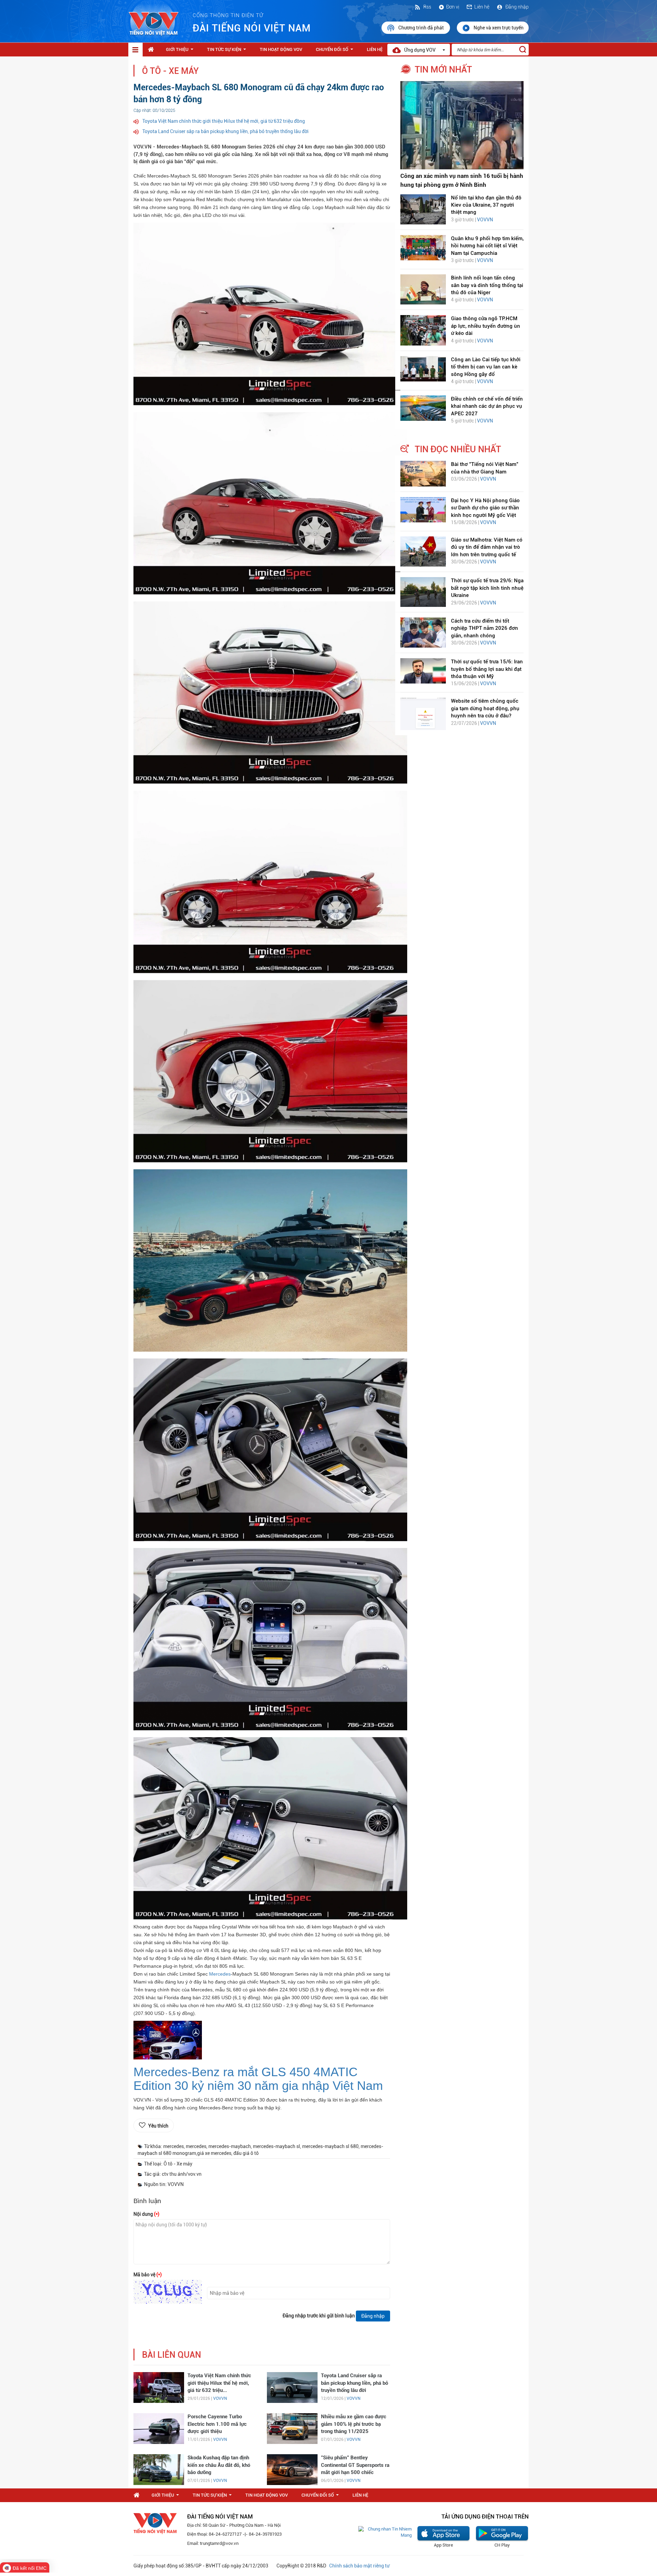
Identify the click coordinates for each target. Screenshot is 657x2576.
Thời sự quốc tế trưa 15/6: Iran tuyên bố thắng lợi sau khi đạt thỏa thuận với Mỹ (487, 669)
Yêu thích (158, 2126)
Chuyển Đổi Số (336, 51)
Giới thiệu (181, 51)
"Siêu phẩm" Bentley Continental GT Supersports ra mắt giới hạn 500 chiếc (355, 2465)
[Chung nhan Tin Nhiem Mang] (385, 2532)
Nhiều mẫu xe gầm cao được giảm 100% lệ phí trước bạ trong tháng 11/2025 (354, 2424)
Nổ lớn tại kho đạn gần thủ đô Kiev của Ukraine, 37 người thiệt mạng (486, 205)
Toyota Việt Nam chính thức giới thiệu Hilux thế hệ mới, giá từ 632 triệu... (219, 2383)
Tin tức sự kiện (228, 51)
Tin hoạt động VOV (281, 49)
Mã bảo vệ (148, 2275)
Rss (427, 7)
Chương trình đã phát (422, 28)
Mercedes (220, 1974)
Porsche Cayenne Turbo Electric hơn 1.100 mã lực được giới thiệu (217, 2424)
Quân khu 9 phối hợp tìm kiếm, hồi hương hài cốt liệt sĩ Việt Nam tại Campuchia (487, 246)
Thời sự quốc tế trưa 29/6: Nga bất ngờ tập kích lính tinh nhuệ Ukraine (487, 588)
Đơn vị (453, 7)
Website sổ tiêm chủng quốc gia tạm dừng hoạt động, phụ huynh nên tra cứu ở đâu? (485, 708)
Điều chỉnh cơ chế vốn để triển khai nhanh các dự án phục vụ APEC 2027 (487, 406)
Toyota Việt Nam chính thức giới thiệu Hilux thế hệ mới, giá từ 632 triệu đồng (224, 121)
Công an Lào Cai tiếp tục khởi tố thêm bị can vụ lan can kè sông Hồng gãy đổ (486, 367)
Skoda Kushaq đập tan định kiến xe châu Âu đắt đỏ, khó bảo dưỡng (219, 2465)
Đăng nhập (517, 7)
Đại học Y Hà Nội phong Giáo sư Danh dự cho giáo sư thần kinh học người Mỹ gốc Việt (485, 508)
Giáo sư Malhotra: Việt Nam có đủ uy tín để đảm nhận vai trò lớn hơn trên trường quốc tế (487, 547)
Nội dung (146, 2214)
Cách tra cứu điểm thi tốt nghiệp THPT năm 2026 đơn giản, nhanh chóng (485, 628)
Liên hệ (482, 7)
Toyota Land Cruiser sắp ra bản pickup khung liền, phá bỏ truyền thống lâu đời (226, 131)
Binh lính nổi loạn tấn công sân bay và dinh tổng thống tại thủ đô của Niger (487, 285)
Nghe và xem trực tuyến (499, 28)
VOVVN (220, 2398)
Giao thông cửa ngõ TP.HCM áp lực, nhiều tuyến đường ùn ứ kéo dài (486, 326)
